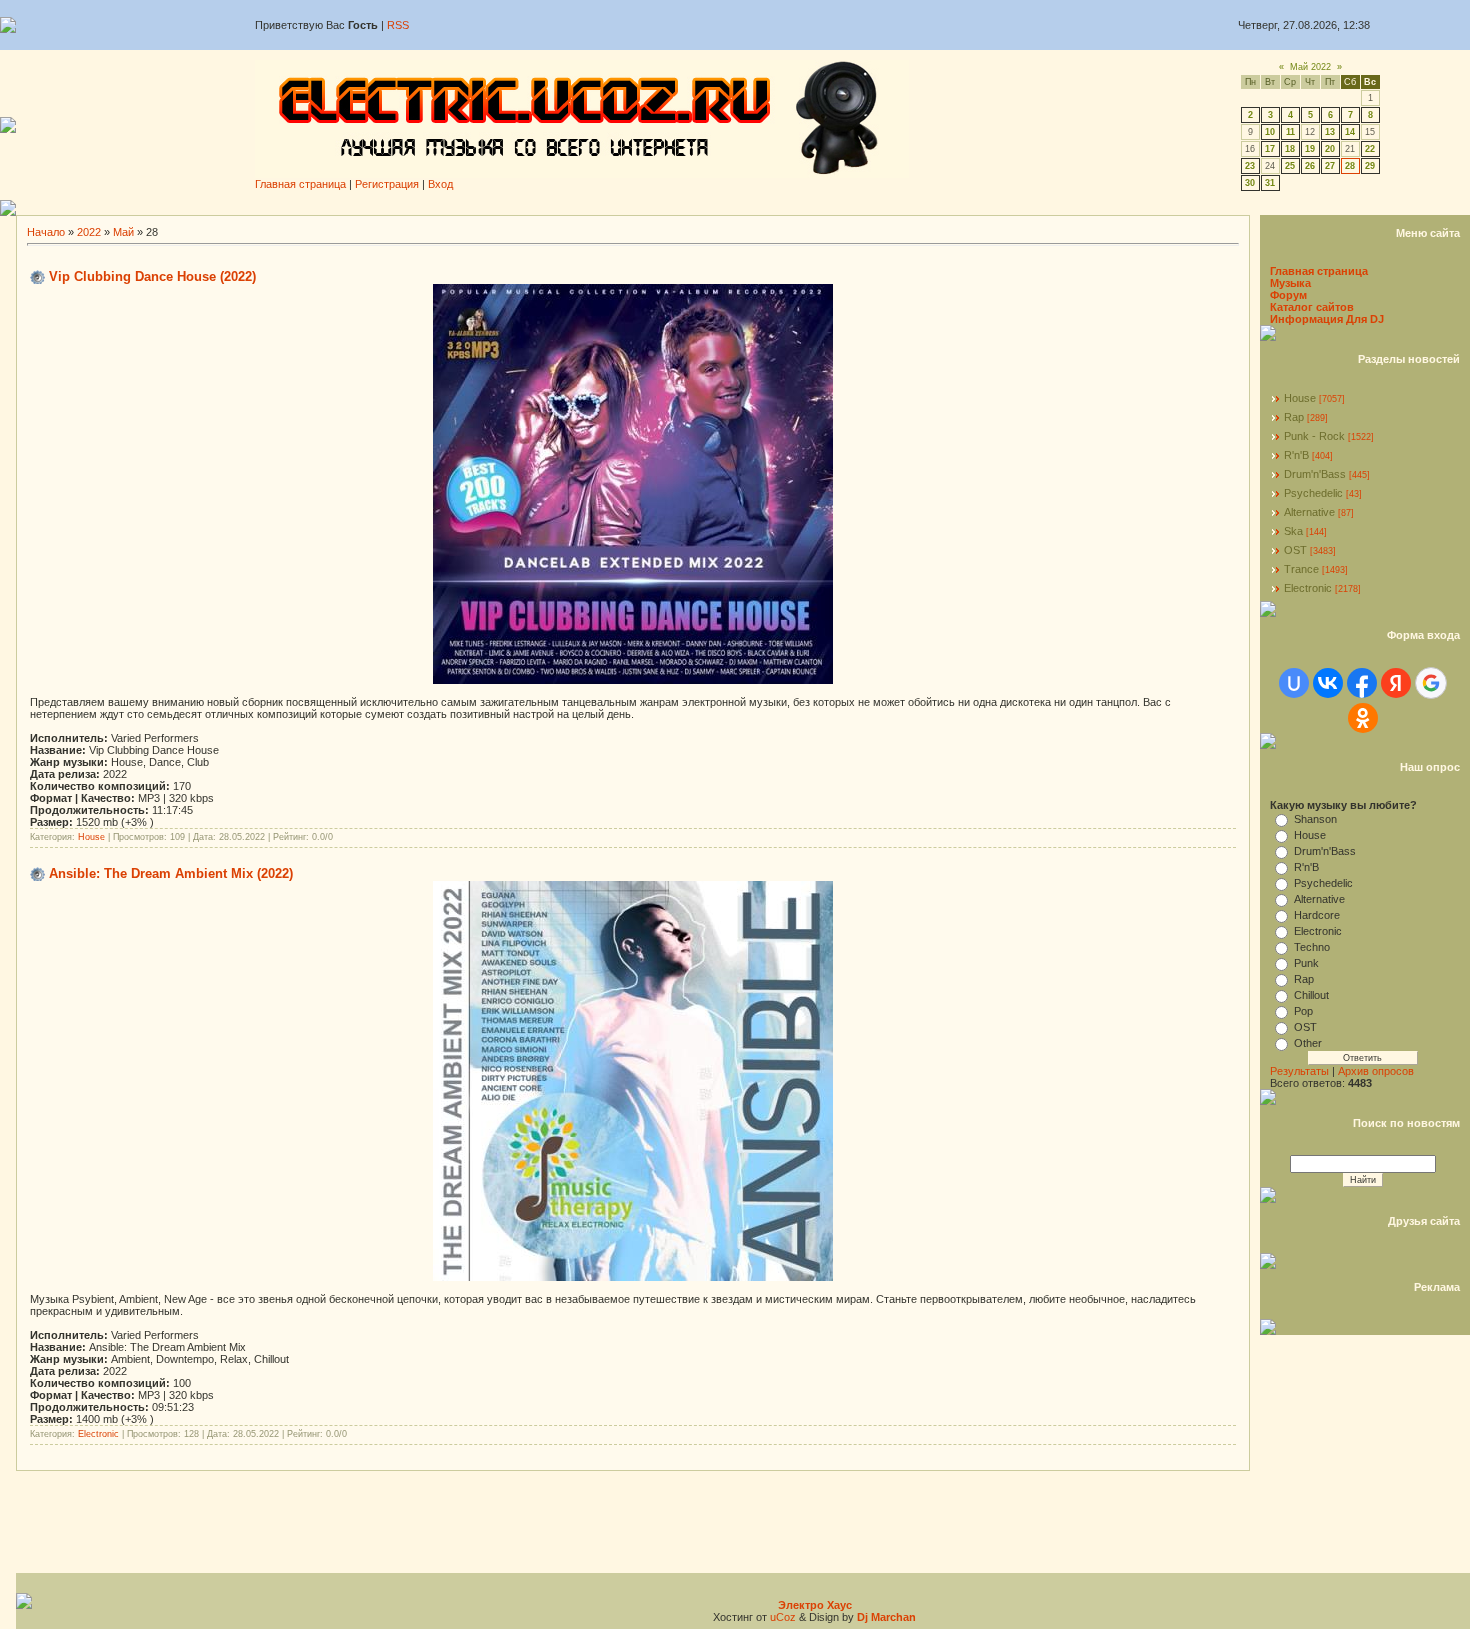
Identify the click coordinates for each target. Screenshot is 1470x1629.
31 (1270, 183)
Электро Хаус (815, 1605)
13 (1330, 132)
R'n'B (1296, 455)
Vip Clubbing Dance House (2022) (152, 276)
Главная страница (300, 184)
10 (1270, 132)
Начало (46, 232)
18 (1290, 149)
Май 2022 (1310, 67)
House (91, 837)
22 (1370, 149)
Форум (1288, 295)
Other (1308, 1043)
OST (1295, 550)
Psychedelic (1313, 493)
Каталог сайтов (1312, 307)
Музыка (1290, 283)
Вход (440, 184)
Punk (1306, 963)
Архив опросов (1376, 1071)
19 (1310, 149)
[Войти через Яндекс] (1396, 683)
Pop (1303, 1011)
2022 (89, 232)
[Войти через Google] (1431, 683)
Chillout (1311, 995)
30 (1250, 183)
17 (1270, 149)
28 (1350, 166)
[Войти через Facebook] (1362, 683)
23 (1250, 166)
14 (1350, 132)
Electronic (98, 1434)
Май (123, 232)
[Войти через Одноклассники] (1363, 718)
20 (1330, 149)
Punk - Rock (1314, 436)
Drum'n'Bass (1315, 474)
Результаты (1299, 1071)
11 (1290, 132)
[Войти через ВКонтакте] (1328, 683)
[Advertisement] (743, 207)
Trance (1301, 569)
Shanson (1315, 819)
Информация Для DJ (1327, 319)
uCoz (783, 1617)
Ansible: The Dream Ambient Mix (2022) (171, 873)
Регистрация (387, 184)
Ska (1293, 531)
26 (1310, 166)
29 (1370, 166)
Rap (1294, 417)
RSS (398, 25)
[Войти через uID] (1294, 683)
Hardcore (1317, 915)
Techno (1312, 947)
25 (1290, 166)
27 (1330, 166)
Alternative (1309, 512)
